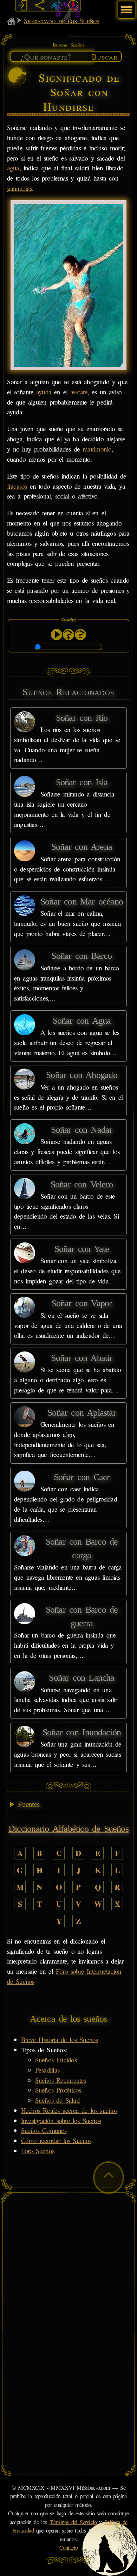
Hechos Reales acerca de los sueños (69, 2110)
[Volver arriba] (109, 2178)
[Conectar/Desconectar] (22, 6)
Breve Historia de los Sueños (60, 2039)
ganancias (19, 188)
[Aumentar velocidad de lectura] (68, 635)
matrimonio (97, 449)
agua (13, 168)
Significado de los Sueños (61, 21)
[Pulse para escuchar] (57, 635)
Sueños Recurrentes (61, 2080)
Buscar (105, 56)
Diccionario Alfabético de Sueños (68, 1829)
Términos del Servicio (73, 2522)
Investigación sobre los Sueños (61, 2120)
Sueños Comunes (44, 2130)
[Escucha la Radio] (57, 6)
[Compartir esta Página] (39, 6)
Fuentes (29, 1804)
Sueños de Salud (57, 2100)
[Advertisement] (68, 2265)
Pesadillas (47, 2070)
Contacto (69, 2548)
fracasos (17, 486)
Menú (126, 6)
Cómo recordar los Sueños (56, 2140)
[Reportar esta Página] (73, 6)
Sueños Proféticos (58, 2090)
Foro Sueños (38, 2151)
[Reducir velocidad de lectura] (80, 635)
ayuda (44, 392)
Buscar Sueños (68, 45)
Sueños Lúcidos (56, 2060)
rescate (79, 392)
